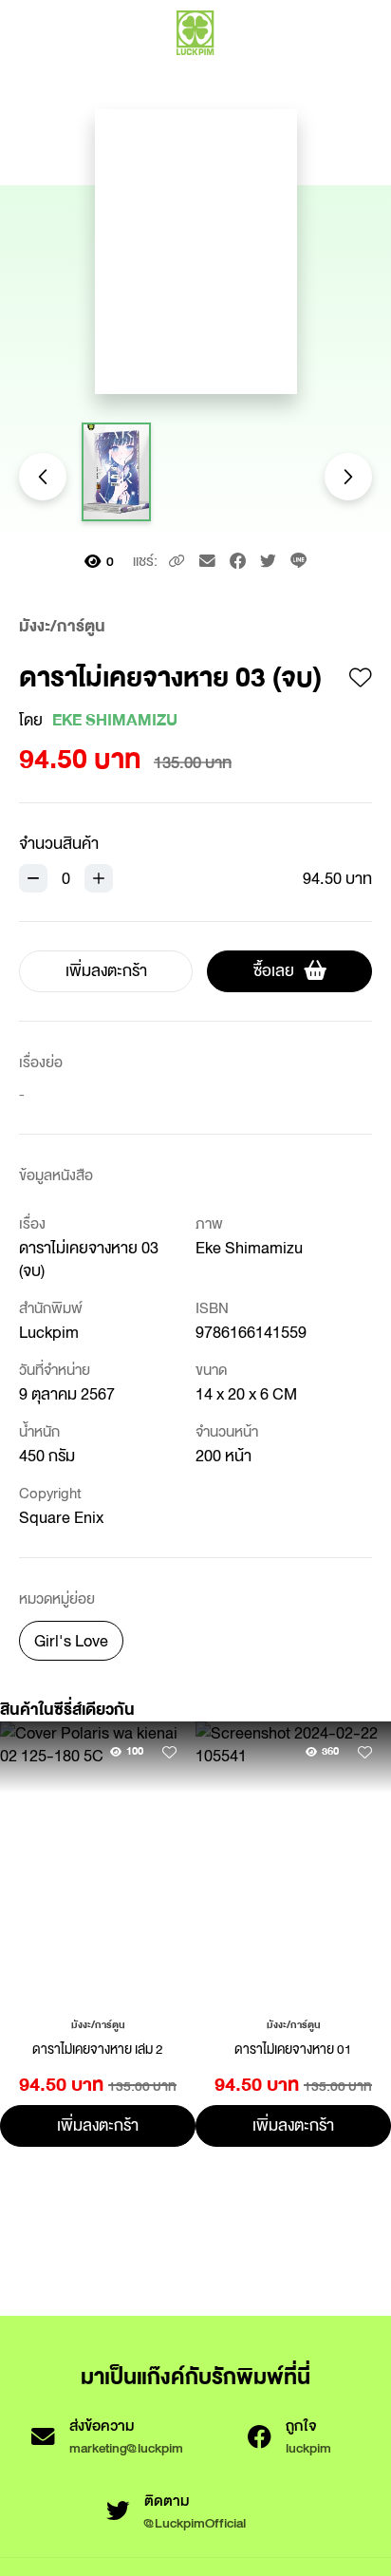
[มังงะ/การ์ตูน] (98, 2023)
